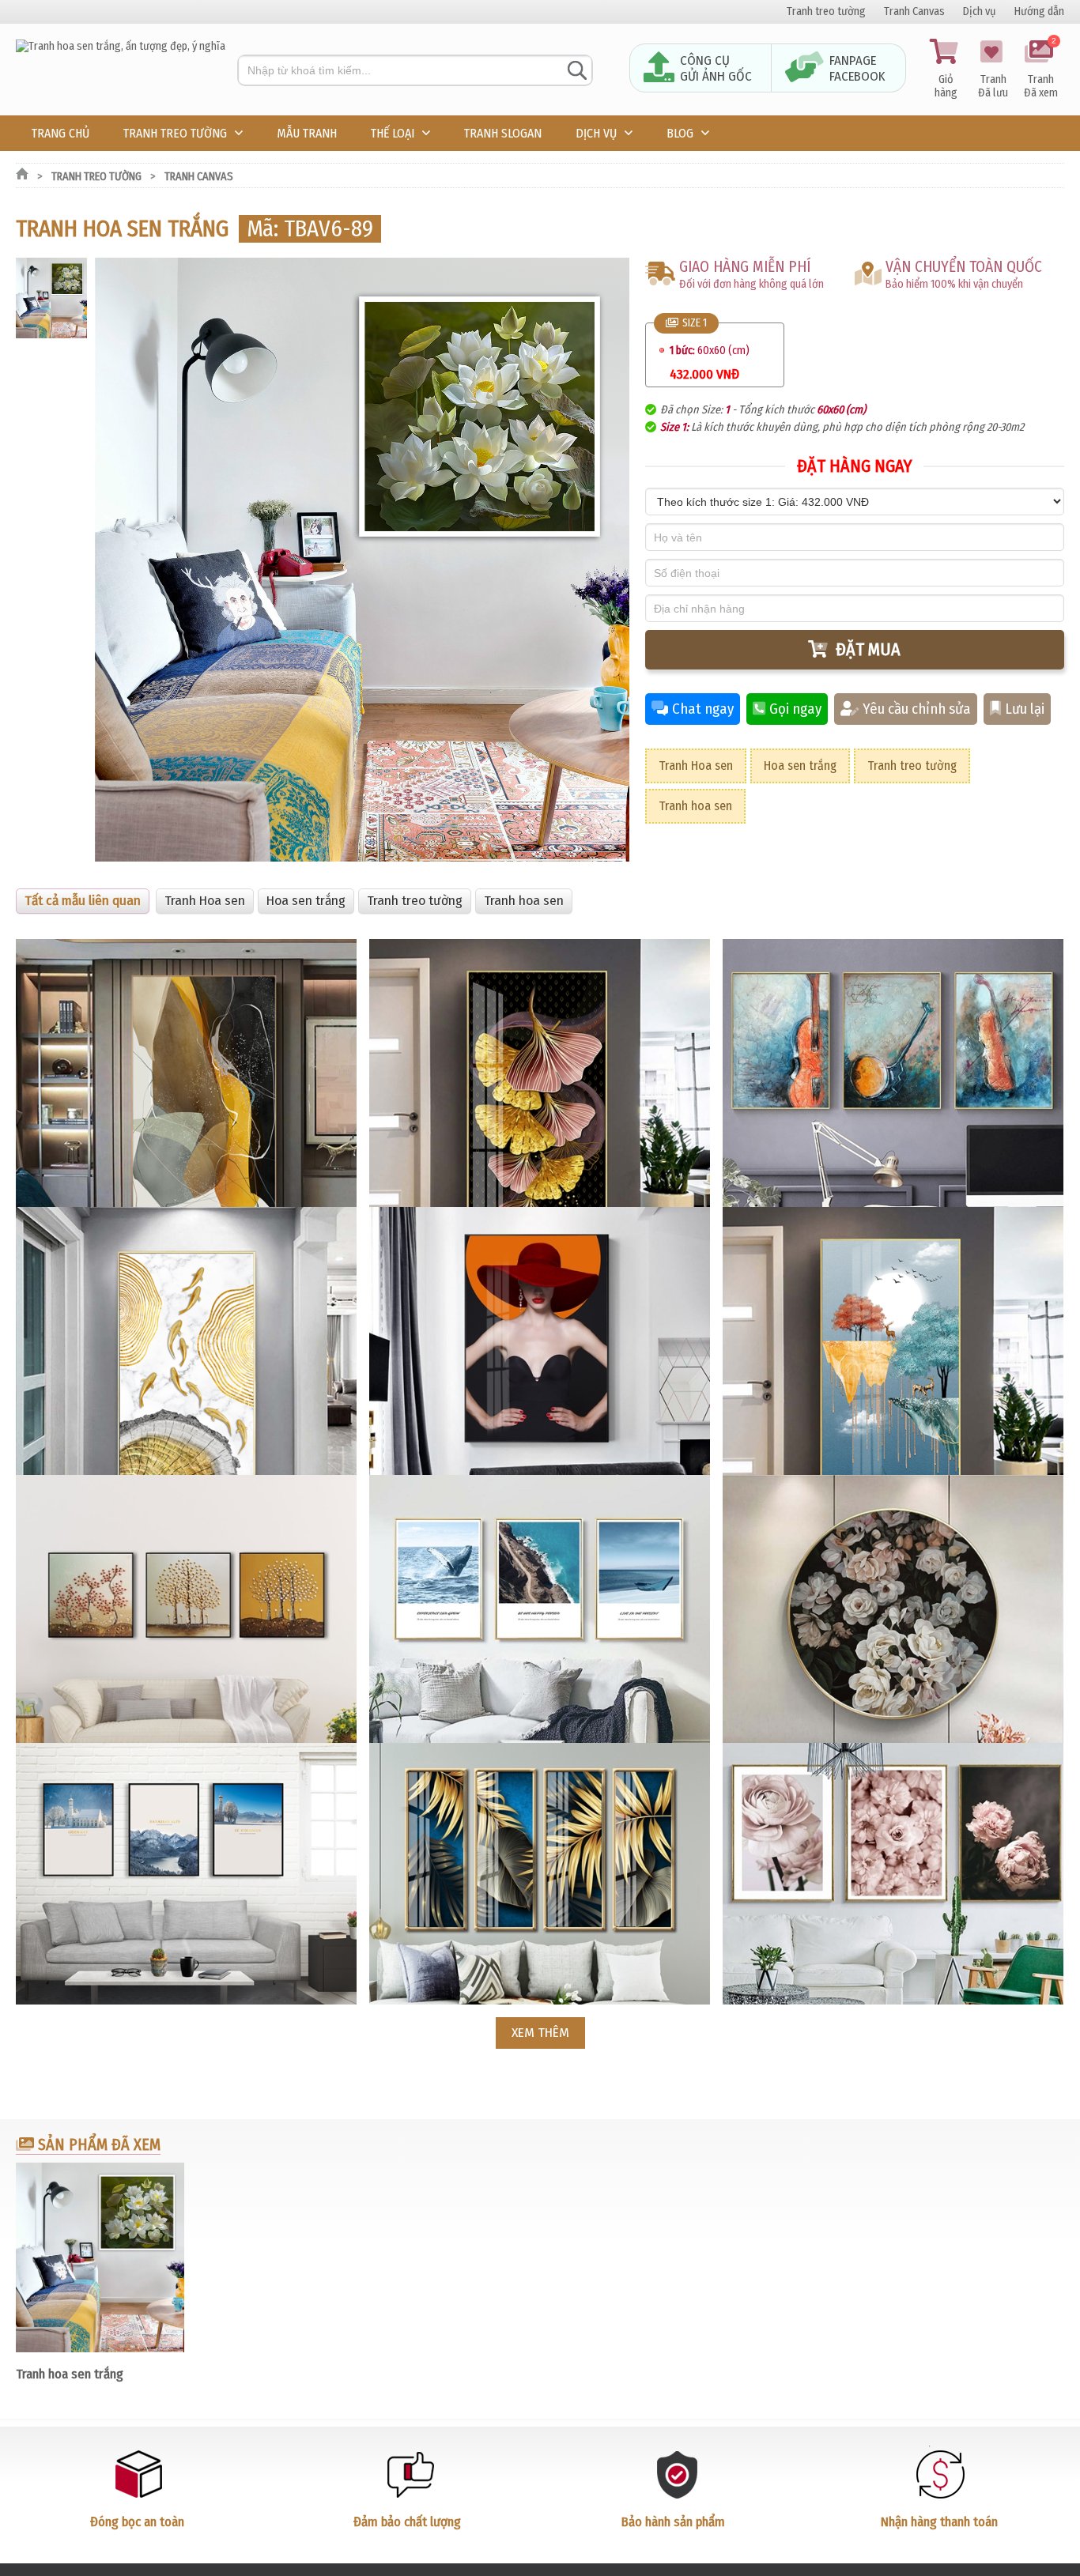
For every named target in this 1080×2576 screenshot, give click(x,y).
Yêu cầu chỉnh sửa (917, 709)
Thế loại (393, 133)
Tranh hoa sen (695, 806)
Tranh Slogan (503, 133)
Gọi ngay (795, 709)
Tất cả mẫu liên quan (83, 901)
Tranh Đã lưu (993, 86)
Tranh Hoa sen (696, 766)
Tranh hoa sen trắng (70, 2374)
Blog (680, 133)
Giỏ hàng (946, 86)
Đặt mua (868, 649)
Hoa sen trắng (800, 766)
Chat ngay (703, 709)
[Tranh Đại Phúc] (121, 46)
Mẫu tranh (307, 133)
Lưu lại (1025, 709)
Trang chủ (60, 133)
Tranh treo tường (826, 11)
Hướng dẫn (1039, 11)
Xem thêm (540, 2033)
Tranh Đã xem (1041, 70)
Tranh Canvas (914, 11)
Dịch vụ (980, 11)
